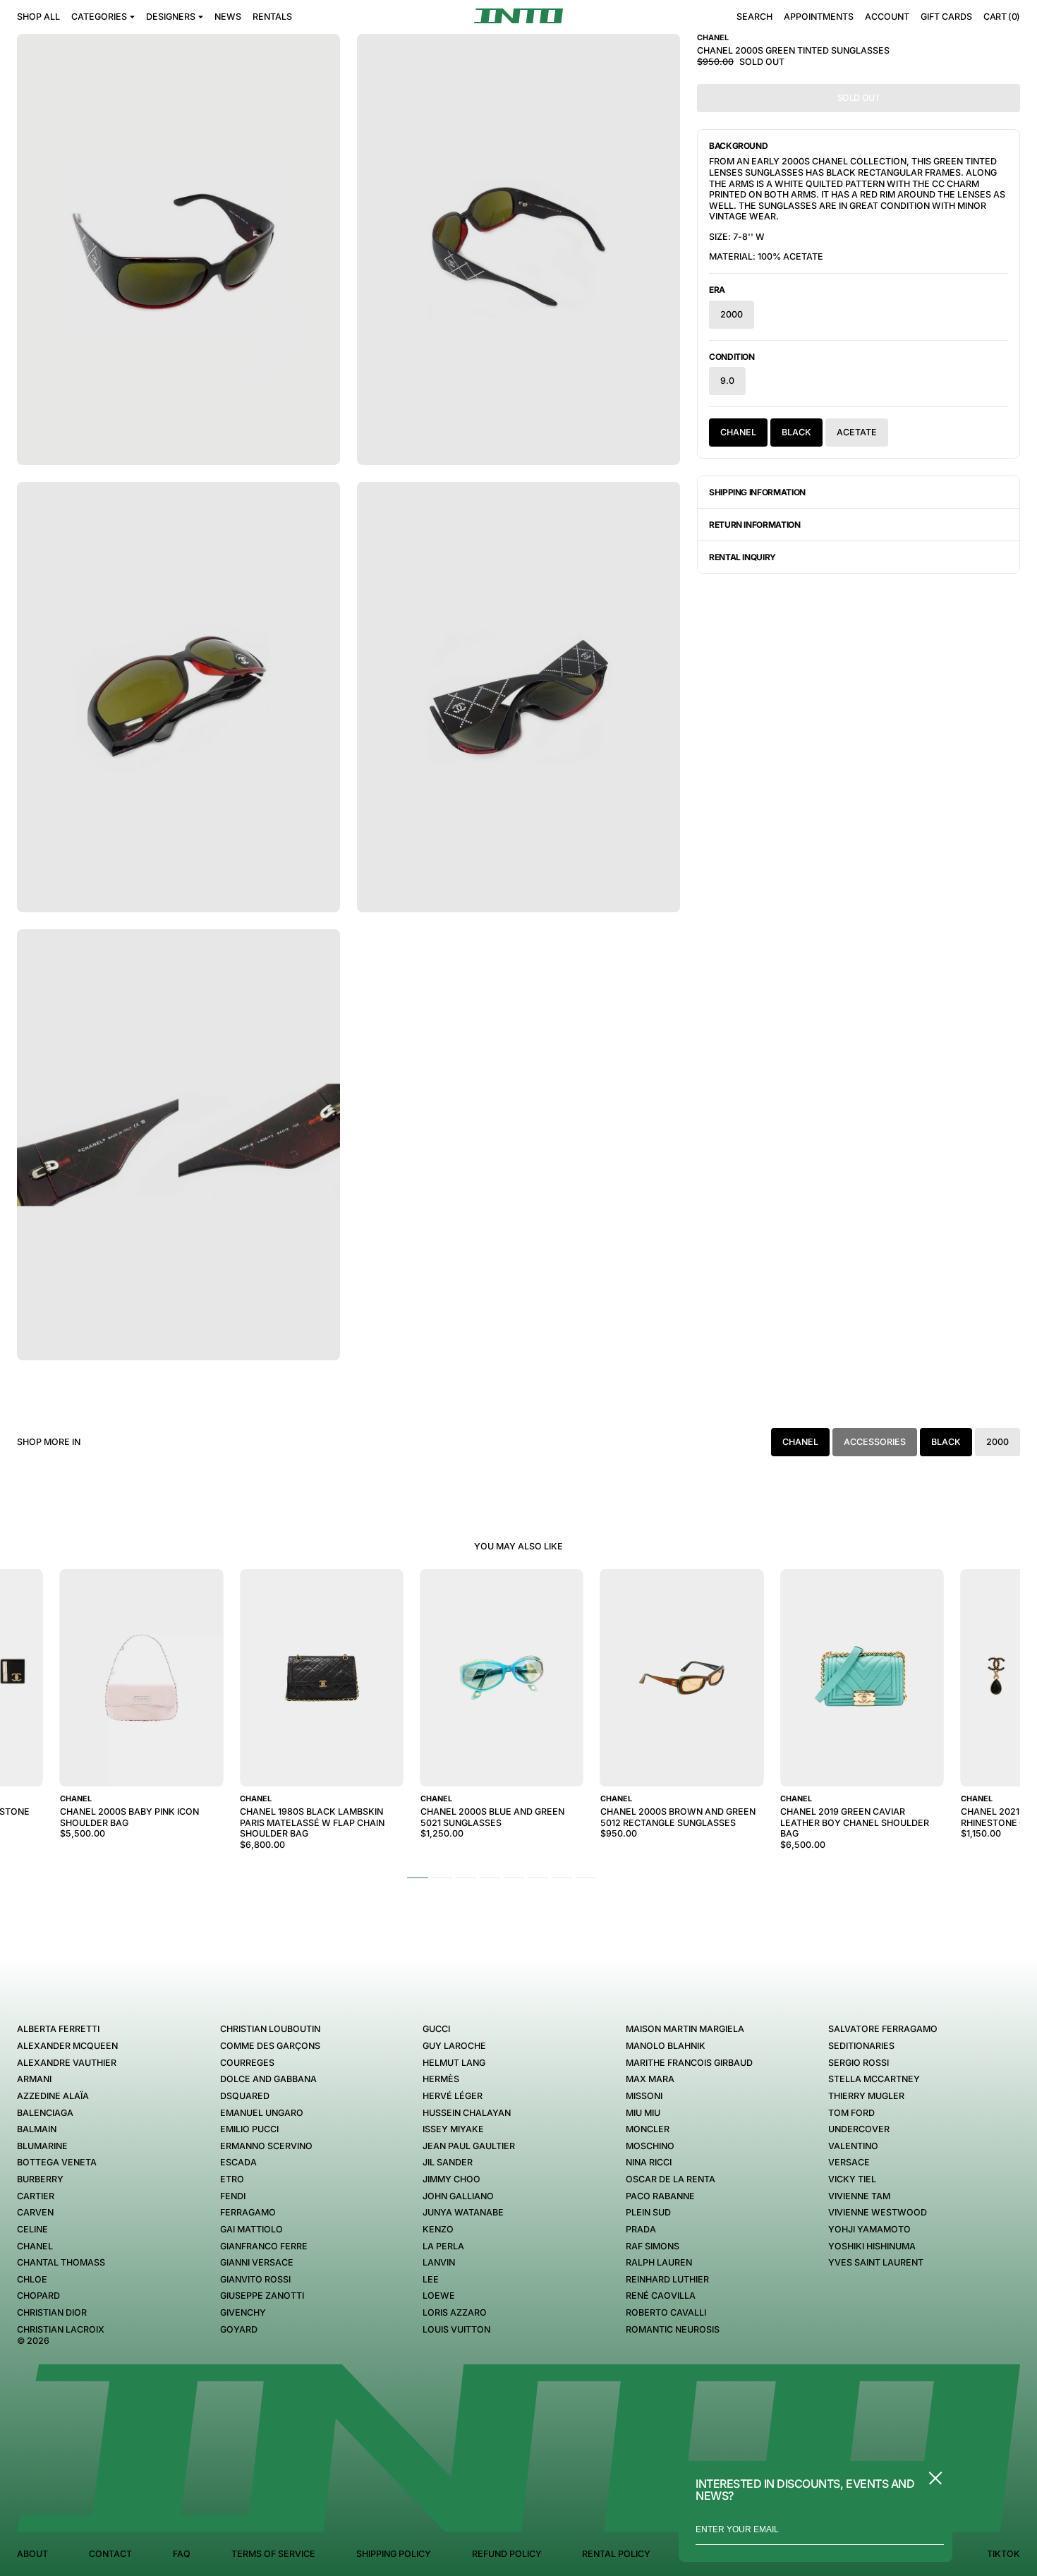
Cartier (36, 2196)
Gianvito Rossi (255, 2279)
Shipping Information (757, 492)
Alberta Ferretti (58, 2029)
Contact (110, 2554)
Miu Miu (643, 2113)
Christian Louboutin (270, 2029)
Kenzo (438, 2229)
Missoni (644, 2096)
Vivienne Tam (859, 2196)
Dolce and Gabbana (268, 2079)
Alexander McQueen (67, 2046)
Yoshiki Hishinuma (872, 2246)
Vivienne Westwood (878, 2212)
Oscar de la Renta (671, 2179)
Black (796, 432)
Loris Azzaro (455, 2312)
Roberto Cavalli (666, 2312)
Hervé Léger (453, 2096)
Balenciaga (45, 2113)
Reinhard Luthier (667, 2279)
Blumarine (42, 2146)
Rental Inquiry (742, 557)
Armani (34, 2079)
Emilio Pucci (249, 2129)
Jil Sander (448, 2162)
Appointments (819, 17)
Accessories (875, 1442)
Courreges (247, 2063)
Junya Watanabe (463, 2212)
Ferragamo (248, 2212)
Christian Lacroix (61, 2329)
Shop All (38, 17)
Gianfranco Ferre (264, 2246)
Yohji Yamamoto (869, 2229)
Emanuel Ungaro (262, 2113)
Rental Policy (616, 2554)
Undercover (859, 2129)
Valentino (853, 2146)
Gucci (436, 2029)
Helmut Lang (454, 2063)
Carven (35, 2212)
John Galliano (458, 2196)
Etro (232, 2179)
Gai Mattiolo (251, 2229)
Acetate (857, 432)
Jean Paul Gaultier (469, 2146)
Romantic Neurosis (673, 2329)
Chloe (32, 2279)
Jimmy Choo (451, 2179)
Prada (641, 2229)
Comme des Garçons (270, 2046)
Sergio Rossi (859, 2063)
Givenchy (243, 2312)
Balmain (37, 2129)
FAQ (182, 2554)
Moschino (650, 2146)
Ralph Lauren (659, 2262)
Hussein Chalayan (467, 2113)
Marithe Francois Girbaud (689, 2063)
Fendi (233, 2196)
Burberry (40, 2179)
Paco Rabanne (660, 2196)
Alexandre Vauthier (67, 2063)
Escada (238, 2162)
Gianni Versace (257, 2262)
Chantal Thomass (61, 2262)
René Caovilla (661, 2296)
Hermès (441, 2079)
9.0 (727, 381)
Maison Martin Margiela (685, 2029)
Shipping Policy (394, 2554)
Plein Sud (648, 2212)
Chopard (38, 2296)
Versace (849, 2162)
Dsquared (245, 2096)
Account (887, 17)
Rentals (272, 17)
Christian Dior (52, 2312)
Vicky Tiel (852, 2179)
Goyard (239, 2329)
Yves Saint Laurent (876, 2262)
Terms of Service (273, 2554)
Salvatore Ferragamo (883, 2029)
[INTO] (518, 16)
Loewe (439, 2296)
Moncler (648, 2129)
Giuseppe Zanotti (262, 2296)
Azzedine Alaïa (53, 2096)
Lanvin (439, 2262)
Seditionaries (861, 2046)
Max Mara (650, 2079)
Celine (32, 2229)
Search (754, 17)
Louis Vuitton (456, 2329)
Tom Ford (851, 2113)
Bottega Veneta (57, 2162)
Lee (431, 2279)
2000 (732, 314)
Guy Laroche (454, 2046)
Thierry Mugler (866, 2096)
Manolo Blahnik (666, 2046)
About (32, 2554)
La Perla (443, 2246)
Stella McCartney (874, 2079)
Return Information (755, 525)
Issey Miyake (453, 2129)
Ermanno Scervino (266, 2146)
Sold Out (859, 98)
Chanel (738, 432)
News (228, 17)
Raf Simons (653, 2246)
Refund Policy (507, 2554)
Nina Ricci (649, 2162)
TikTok (1003, 2554)
